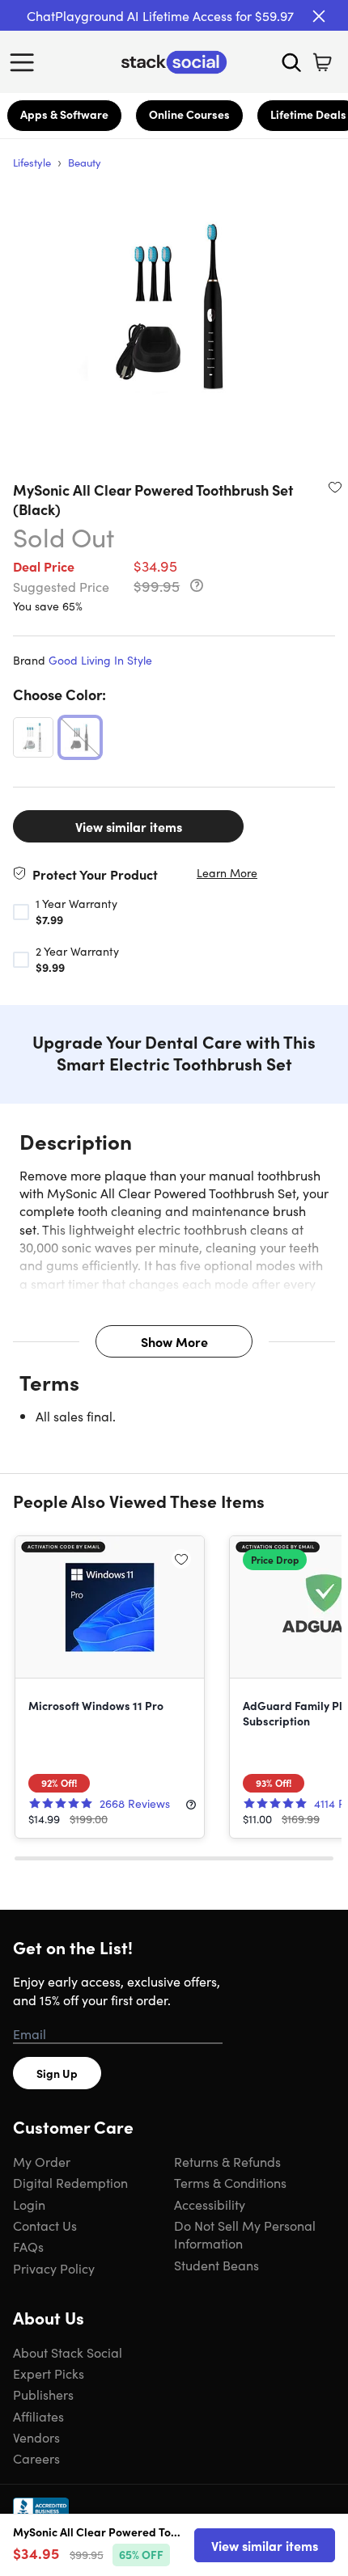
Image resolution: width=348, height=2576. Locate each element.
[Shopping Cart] (322, 62)
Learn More (227, 873)
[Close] (319, 16)
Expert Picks (49, 2373)
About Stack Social (68, 2352)
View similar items (129, 826)
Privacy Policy (54, 2268)
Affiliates (38, 2416)
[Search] (291, 62)
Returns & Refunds (227, 2161)
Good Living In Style (100, 660)
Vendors (36, 2437)
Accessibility (210, 2204)
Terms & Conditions (230, 2182)
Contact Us (45, 2225)
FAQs (28, 2246)
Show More (174, 1341)
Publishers (43, 2394)
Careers (36, 2458)
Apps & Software (64, 114)
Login (29, 2204)
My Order (42, 2161)
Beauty (85, 162)
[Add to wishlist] (335, 487)
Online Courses (189, 114)
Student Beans (216, 2265)
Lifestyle (32, 162)
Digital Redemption (70, 2182)
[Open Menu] (26, 62)
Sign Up (57, 2073)
